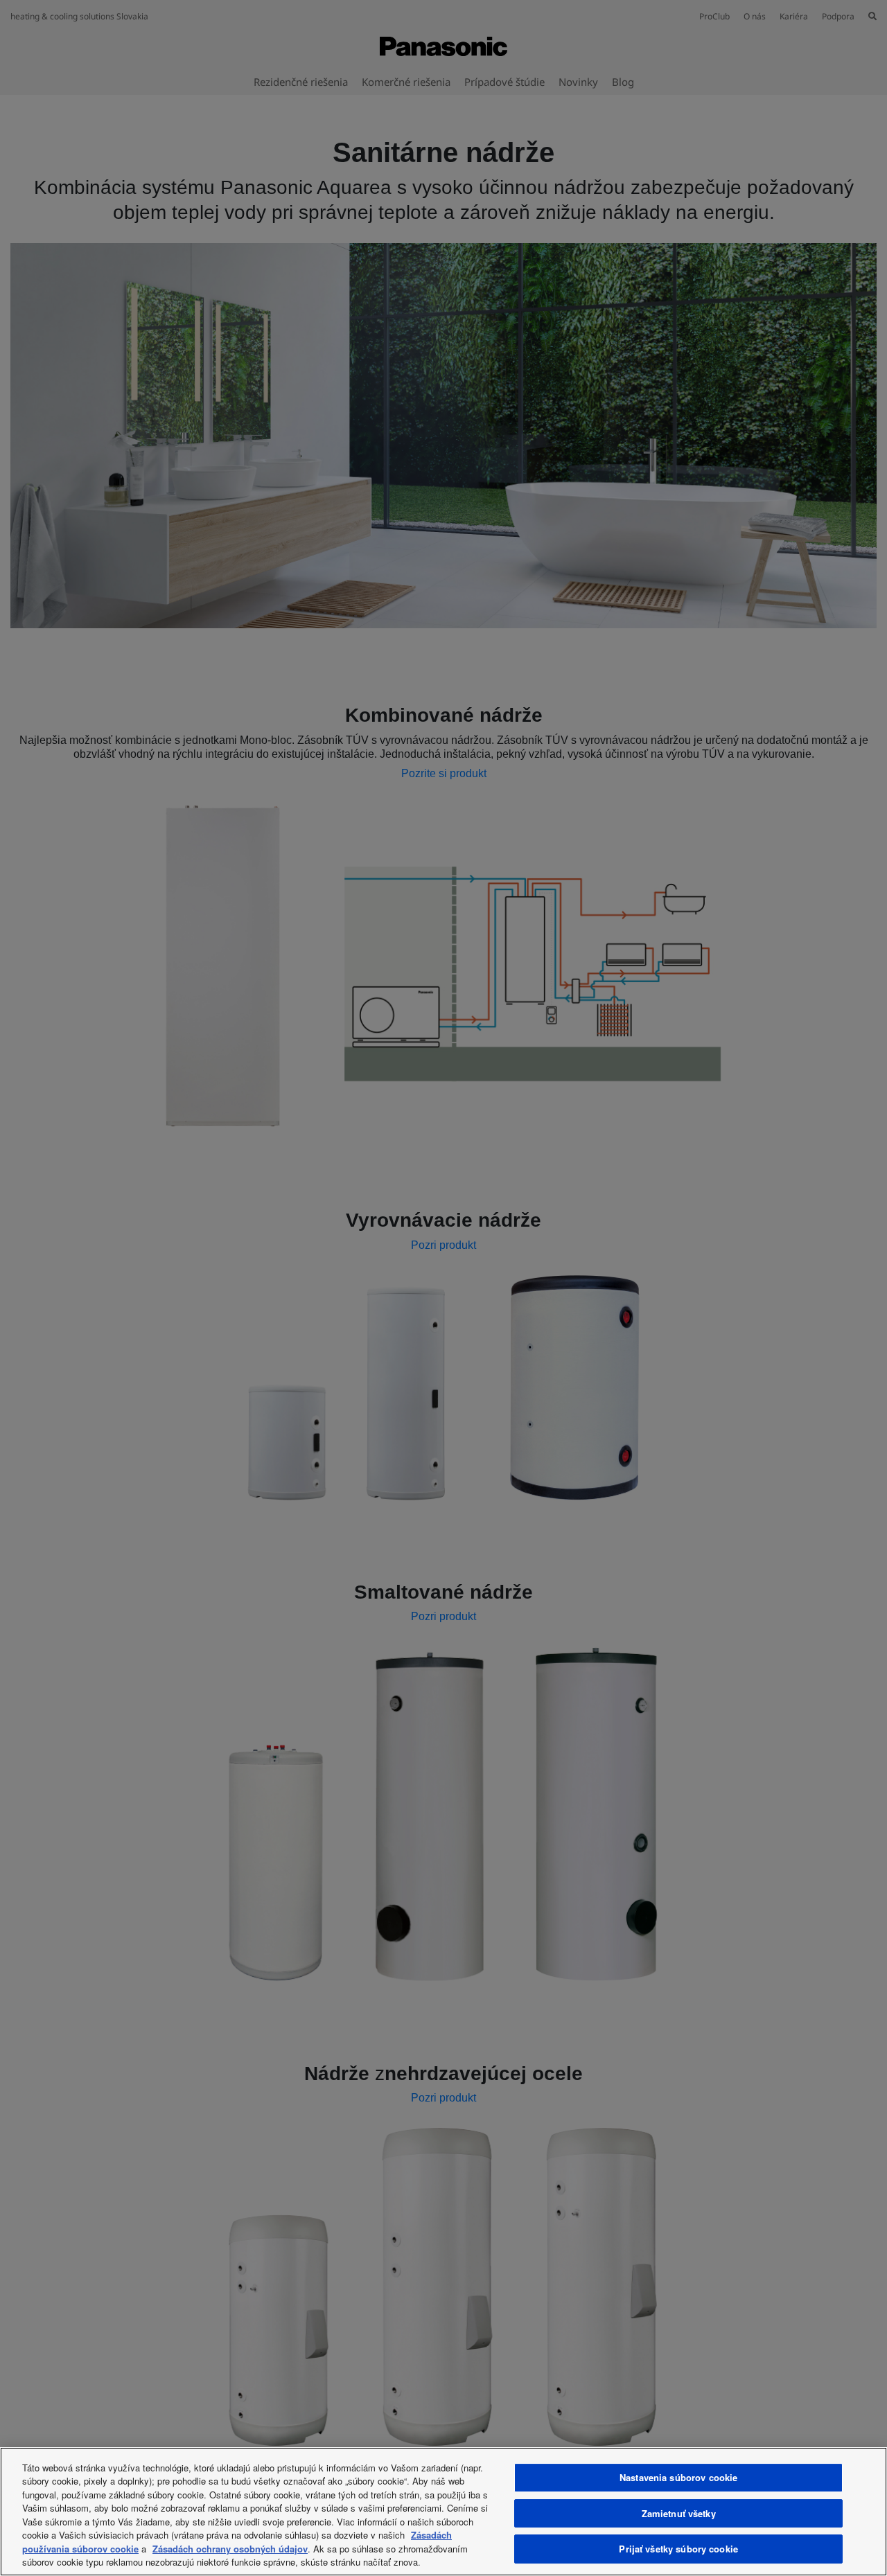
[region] (443, 2512)
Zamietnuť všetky (679, 2513)
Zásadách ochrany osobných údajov (230, 2549)
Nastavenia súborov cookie (678, 2477)
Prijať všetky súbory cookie (678, 2549)
